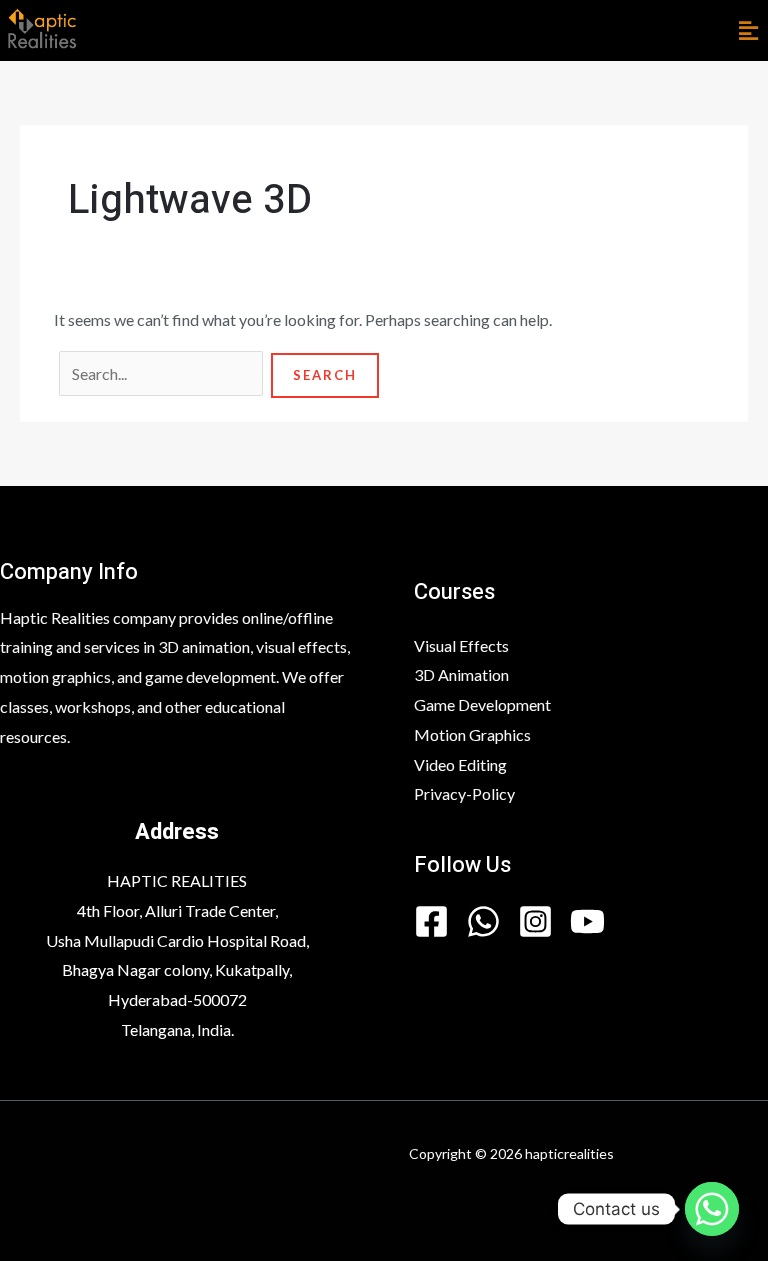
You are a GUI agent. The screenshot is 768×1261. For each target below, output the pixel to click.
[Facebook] (431, 921)
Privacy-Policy (464, 793)
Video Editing (460, 764)
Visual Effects (461, 645)
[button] (748, 30)
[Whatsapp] (712, 1209)
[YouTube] (587, 921)
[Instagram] (535, 921)
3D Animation (461, 674)
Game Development (482, 704)
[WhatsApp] (483, 921)
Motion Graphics (472, 734)
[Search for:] (162, 373)
